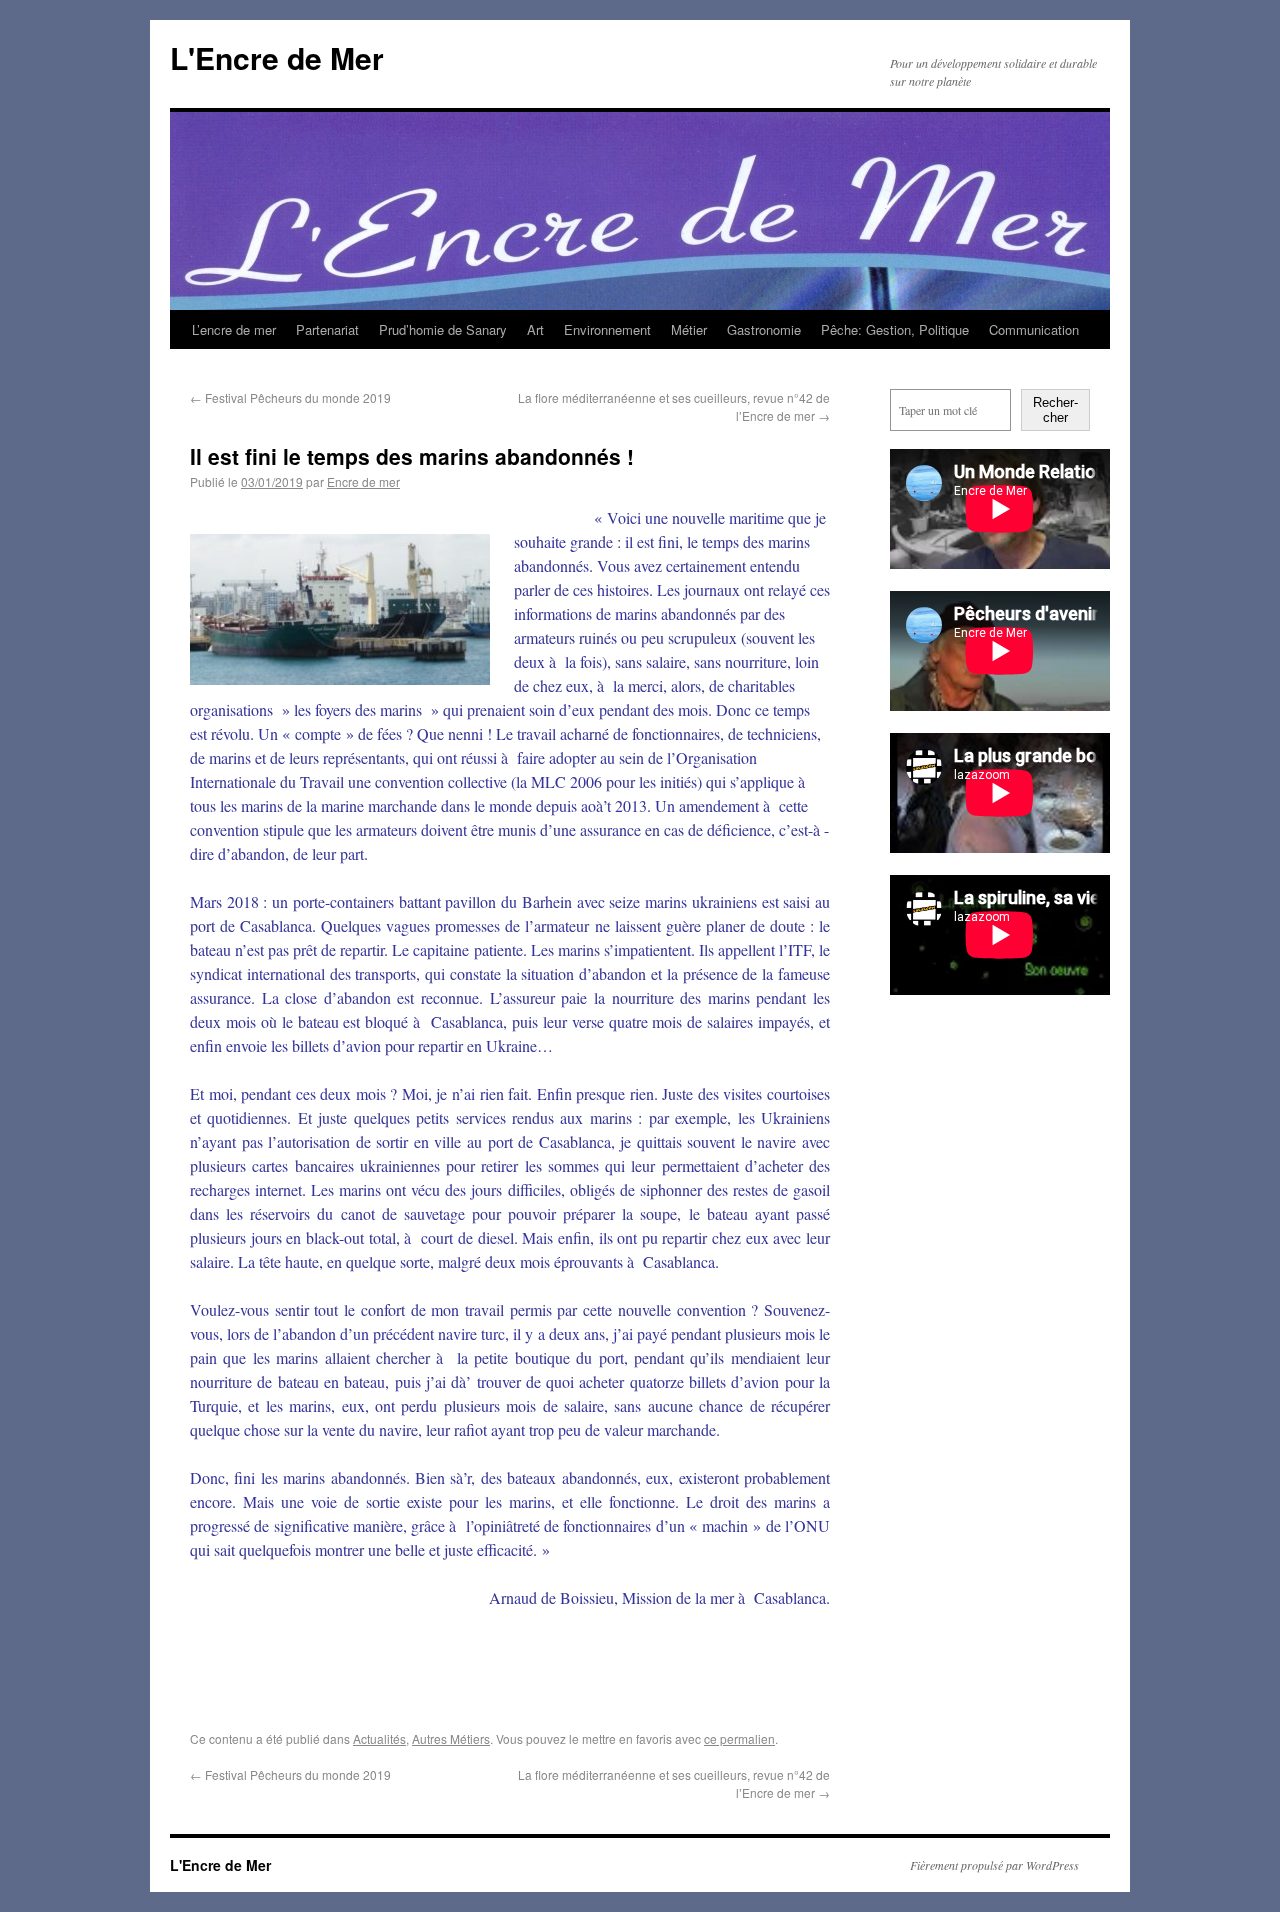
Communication (1034, 329)
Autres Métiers (451, 1738)
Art (535, 329)
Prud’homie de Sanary (443, 329)
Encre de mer (363, 481)
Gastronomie (764, 329)
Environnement (607, 329)
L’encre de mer (234, 329)
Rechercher (1055, 410)
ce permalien (739, 1738)
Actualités (379, 1738)
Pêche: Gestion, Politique (895, 329)
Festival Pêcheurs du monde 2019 (290, 397)
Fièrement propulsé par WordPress (994, 1865)
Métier (689, 329)
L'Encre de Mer (277, 57)
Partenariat (327, 329)
